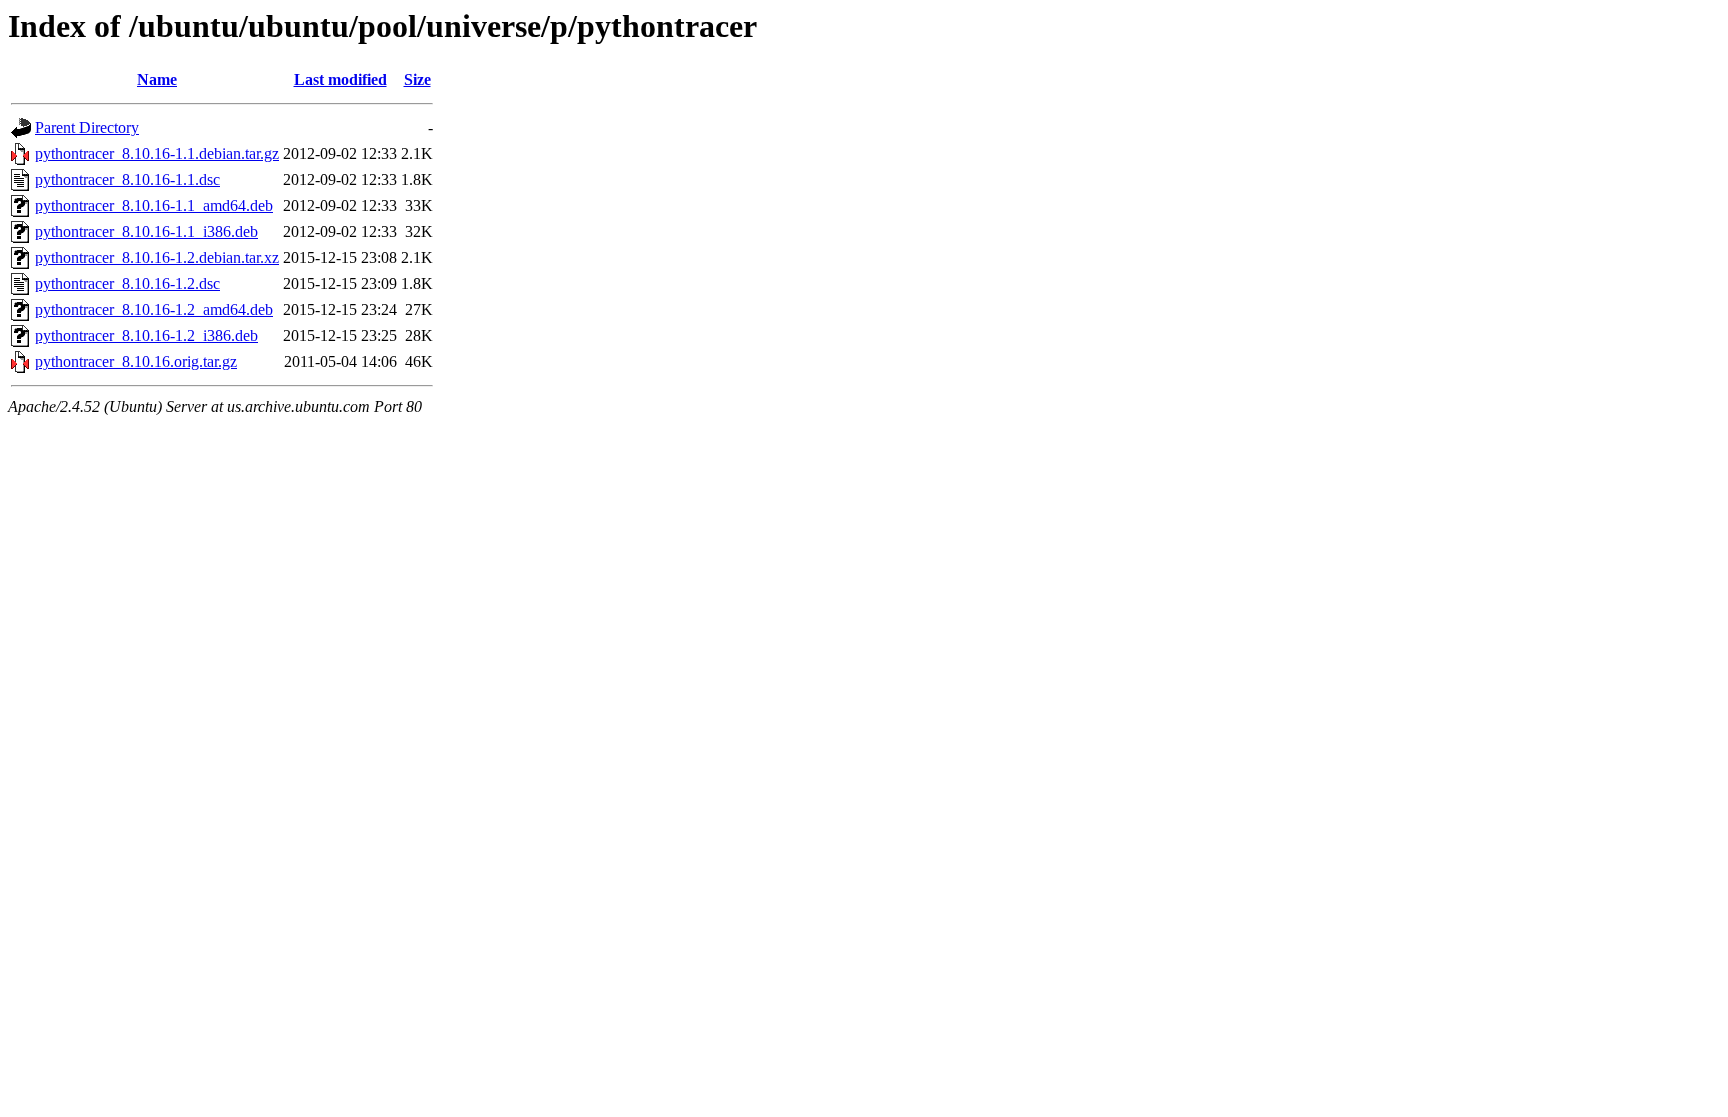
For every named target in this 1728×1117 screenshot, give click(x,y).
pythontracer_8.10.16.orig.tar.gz (136, 361)
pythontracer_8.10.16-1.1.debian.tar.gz (157, 153)
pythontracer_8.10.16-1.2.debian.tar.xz (157, 257)
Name (157, 79)
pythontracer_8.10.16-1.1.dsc (127, 179)
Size (417, 79)
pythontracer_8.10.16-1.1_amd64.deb (154, 205)
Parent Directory (87, 127)
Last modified (340, 79)
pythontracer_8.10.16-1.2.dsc (127, 283)
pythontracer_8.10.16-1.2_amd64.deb (154, 309)
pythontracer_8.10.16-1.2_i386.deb (146, 335)
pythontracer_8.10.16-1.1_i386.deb (146, 231)
